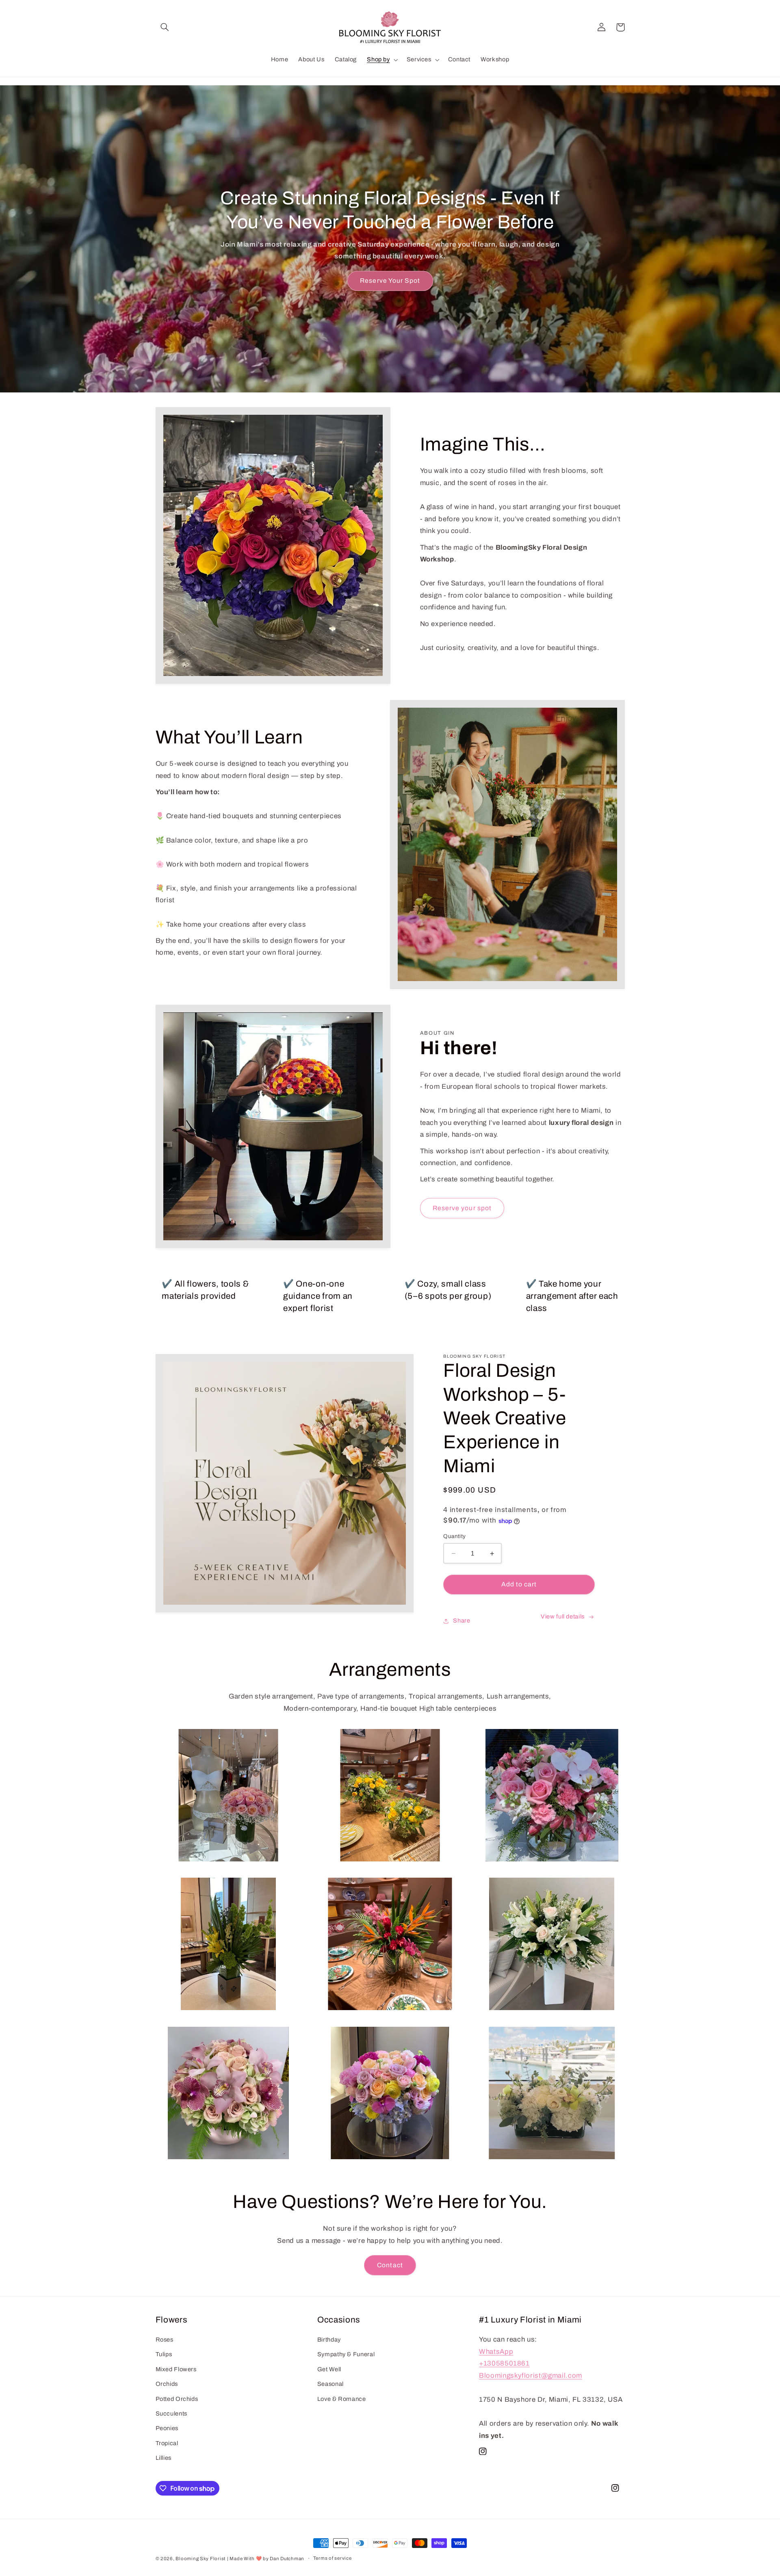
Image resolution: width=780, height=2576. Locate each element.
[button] (165, 27)
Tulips (164, 2355)
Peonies (167, 2429)
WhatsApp (496, 2352)
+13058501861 (504, 2364)
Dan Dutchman (287, 2559)
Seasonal (330, 2384)
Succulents (171, 2414)
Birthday (329, 2340)
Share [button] (461, 1621)
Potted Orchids (177, 2399)
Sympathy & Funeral (346, 2355)
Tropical (167, 2443)
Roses (165, 2340)
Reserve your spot (462, 1208)
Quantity (454, 1536)
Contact (390, 2265)
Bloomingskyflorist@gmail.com (531, 2376)
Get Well (329, 2369)
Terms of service (333, 2559)
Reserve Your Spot (390, 281)
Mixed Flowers (176, 2369)
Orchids (167, 2384)
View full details (563, 1616)
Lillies (164, 2458)
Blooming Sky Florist (200, 2559)
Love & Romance (342, 2399)
